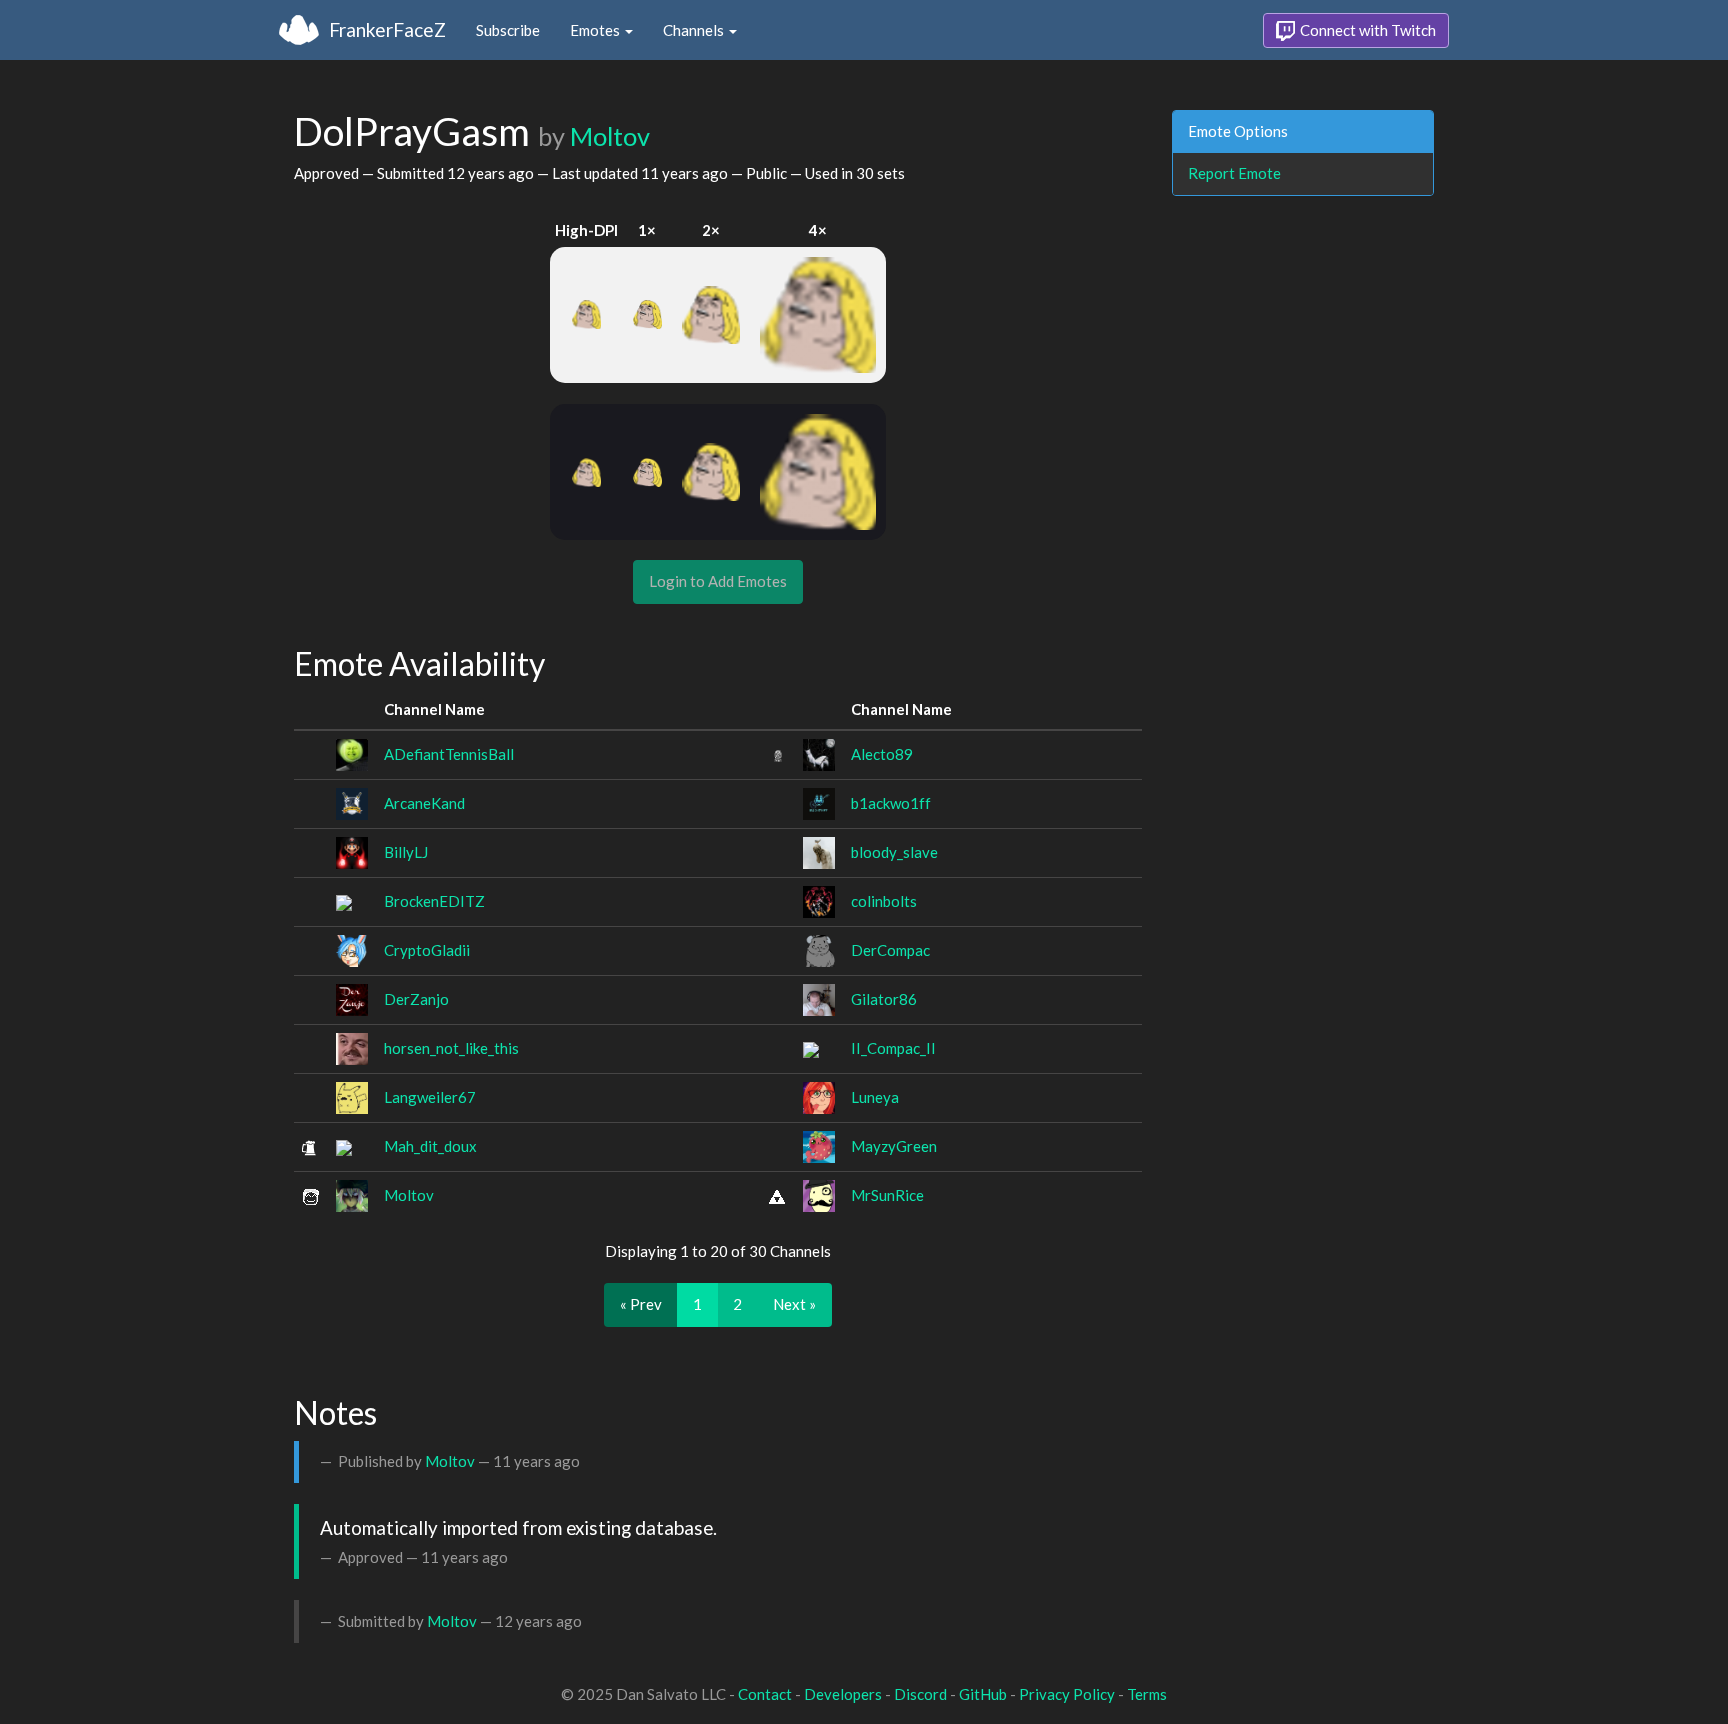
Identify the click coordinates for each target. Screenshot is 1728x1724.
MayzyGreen (894, 1146)
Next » (794, 1304)
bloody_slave (894, 852)
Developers (843, 1694)
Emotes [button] (596, 30)
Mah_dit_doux (430, 1146)
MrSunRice (887, 1195)
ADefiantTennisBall (449, 754)
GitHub (983, 1694)
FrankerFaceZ (387, 29)
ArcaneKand (424, 803)
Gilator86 (884, 999)
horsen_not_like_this (451, 1048)
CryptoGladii (427, 950)
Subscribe (508, 30)
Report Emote (1234, 173)
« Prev (641, 1304)
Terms (1147, 1694)
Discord (920, 1694)
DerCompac (890, 950)
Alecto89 (882, 754)
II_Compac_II (893, 1048)
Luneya (875, 1097)
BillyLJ (406, 852)
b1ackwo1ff (891, 803)
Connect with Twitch (1366, 30)
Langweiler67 (430, 1097)
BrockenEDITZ (434, 901)
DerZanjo (416, 999)
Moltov (610, 136)
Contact (765, 1694)
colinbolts (884, 901)
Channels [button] (695, 30)
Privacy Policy (1067, 1694)
